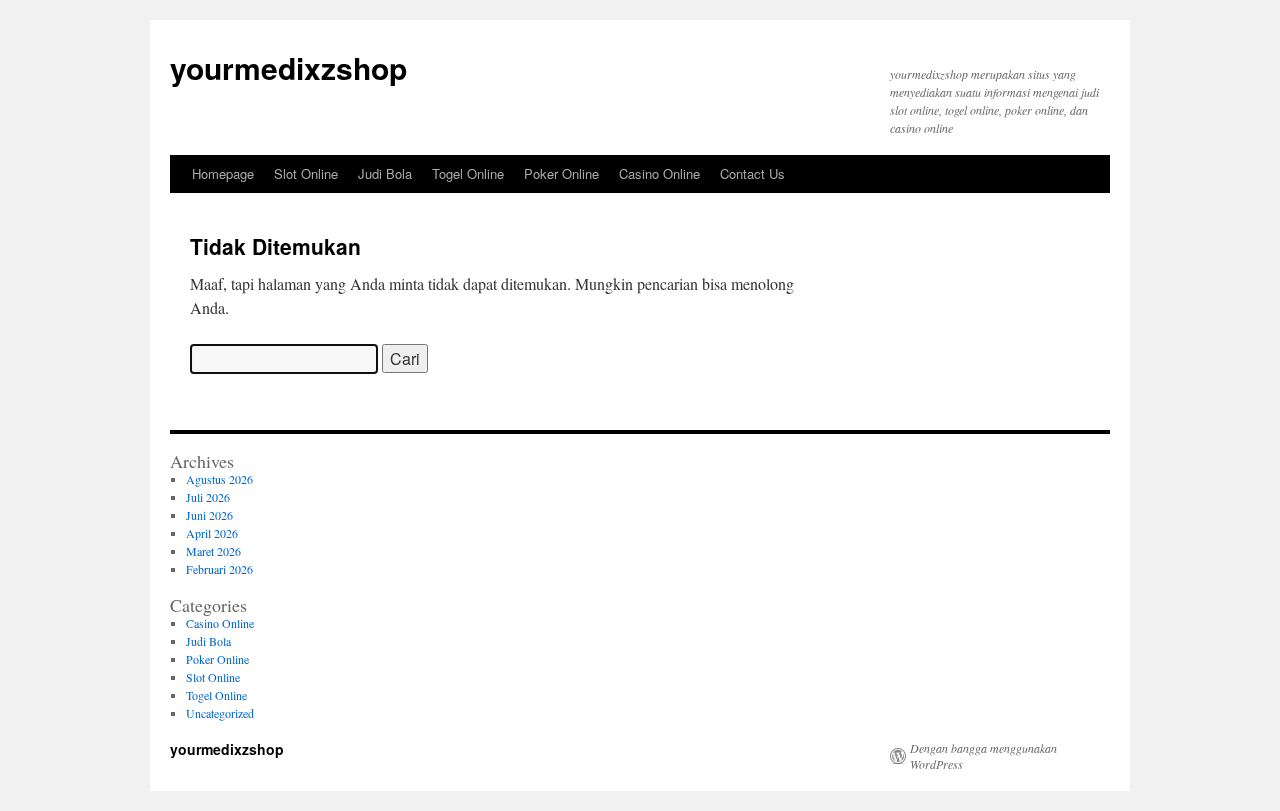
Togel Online (468, 173)
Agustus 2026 (219, 479)
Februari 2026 (219, 569)
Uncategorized (220, 713)
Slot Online (306, 173)
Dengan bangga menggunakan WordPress (983, 756)
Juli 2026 (208, 497)
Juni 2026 (209, 515)
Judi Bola (385, 173)
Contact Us (752, 173)
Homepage (223, 173)
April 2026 (212, 533)
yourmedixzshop (288, 67)
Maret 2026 (213, 551)
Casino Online (659, 173)
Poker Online (561, 173)
